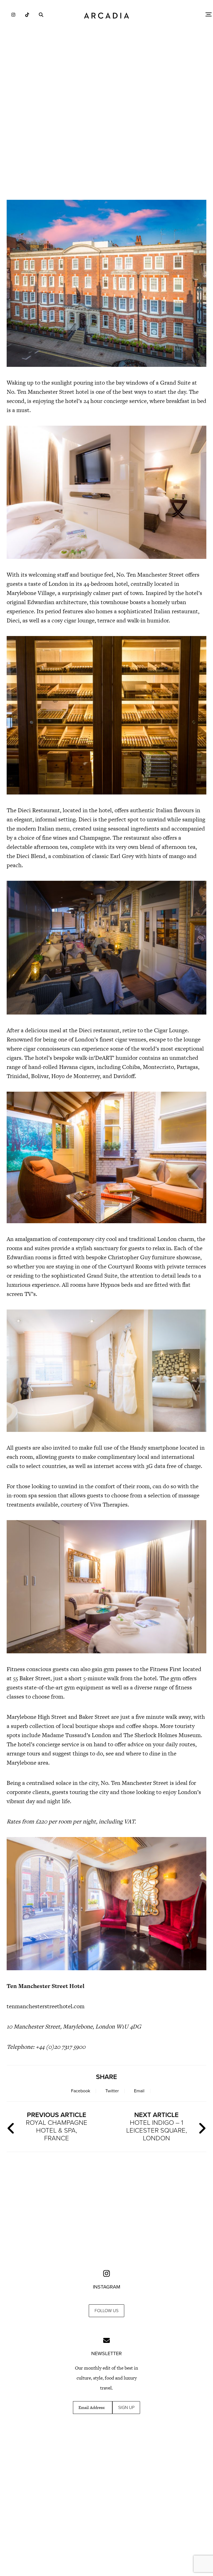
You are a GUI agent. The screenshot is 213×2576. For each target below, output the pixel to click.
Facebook (81, 2091)
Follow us (106, 2311)
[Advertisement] (106, 147)
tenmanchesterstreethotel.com (46, 2006)
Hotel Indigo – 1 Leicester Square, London (157, 2127)
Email (139, 2091)
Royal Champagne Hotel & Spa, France (57, 2127)
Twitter (112, 2091)
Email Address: (92, 2408)
